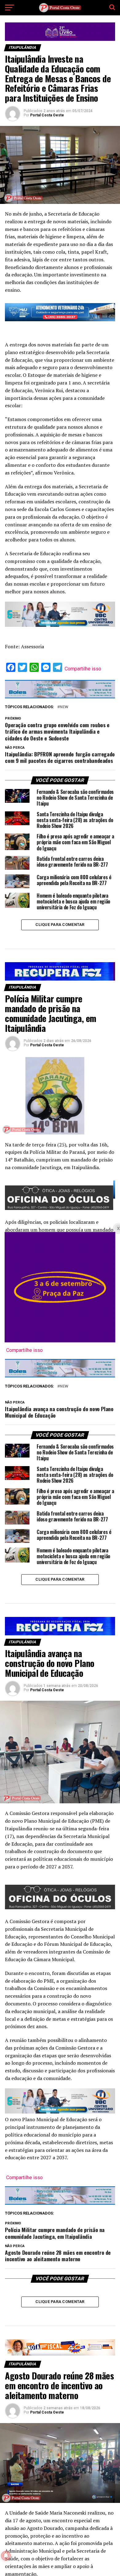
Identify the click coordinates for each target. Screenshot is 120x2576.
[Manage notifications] (6, 2556)
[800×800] (60, 1341)
